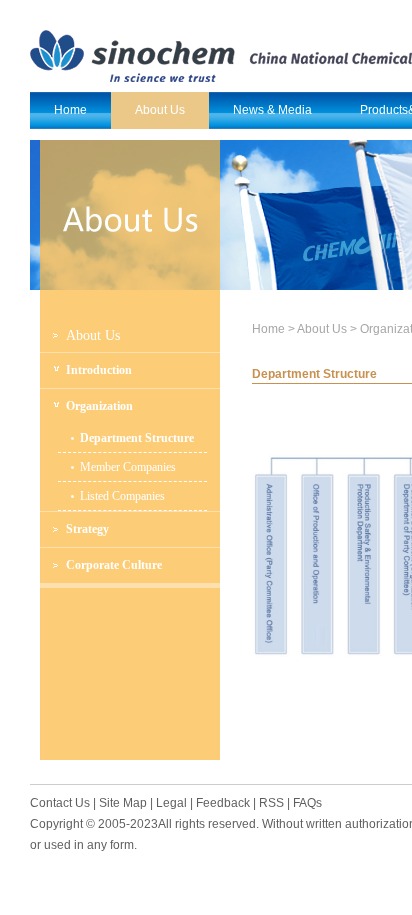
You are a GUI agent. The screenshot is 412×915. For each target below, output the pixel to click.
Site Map (123, 803)
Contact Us (60, 803)
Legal (171, 803)
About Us (93, 335)
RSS (271, 803)
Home (268, 329)
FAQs (307, 803)
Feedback (223, 803)
